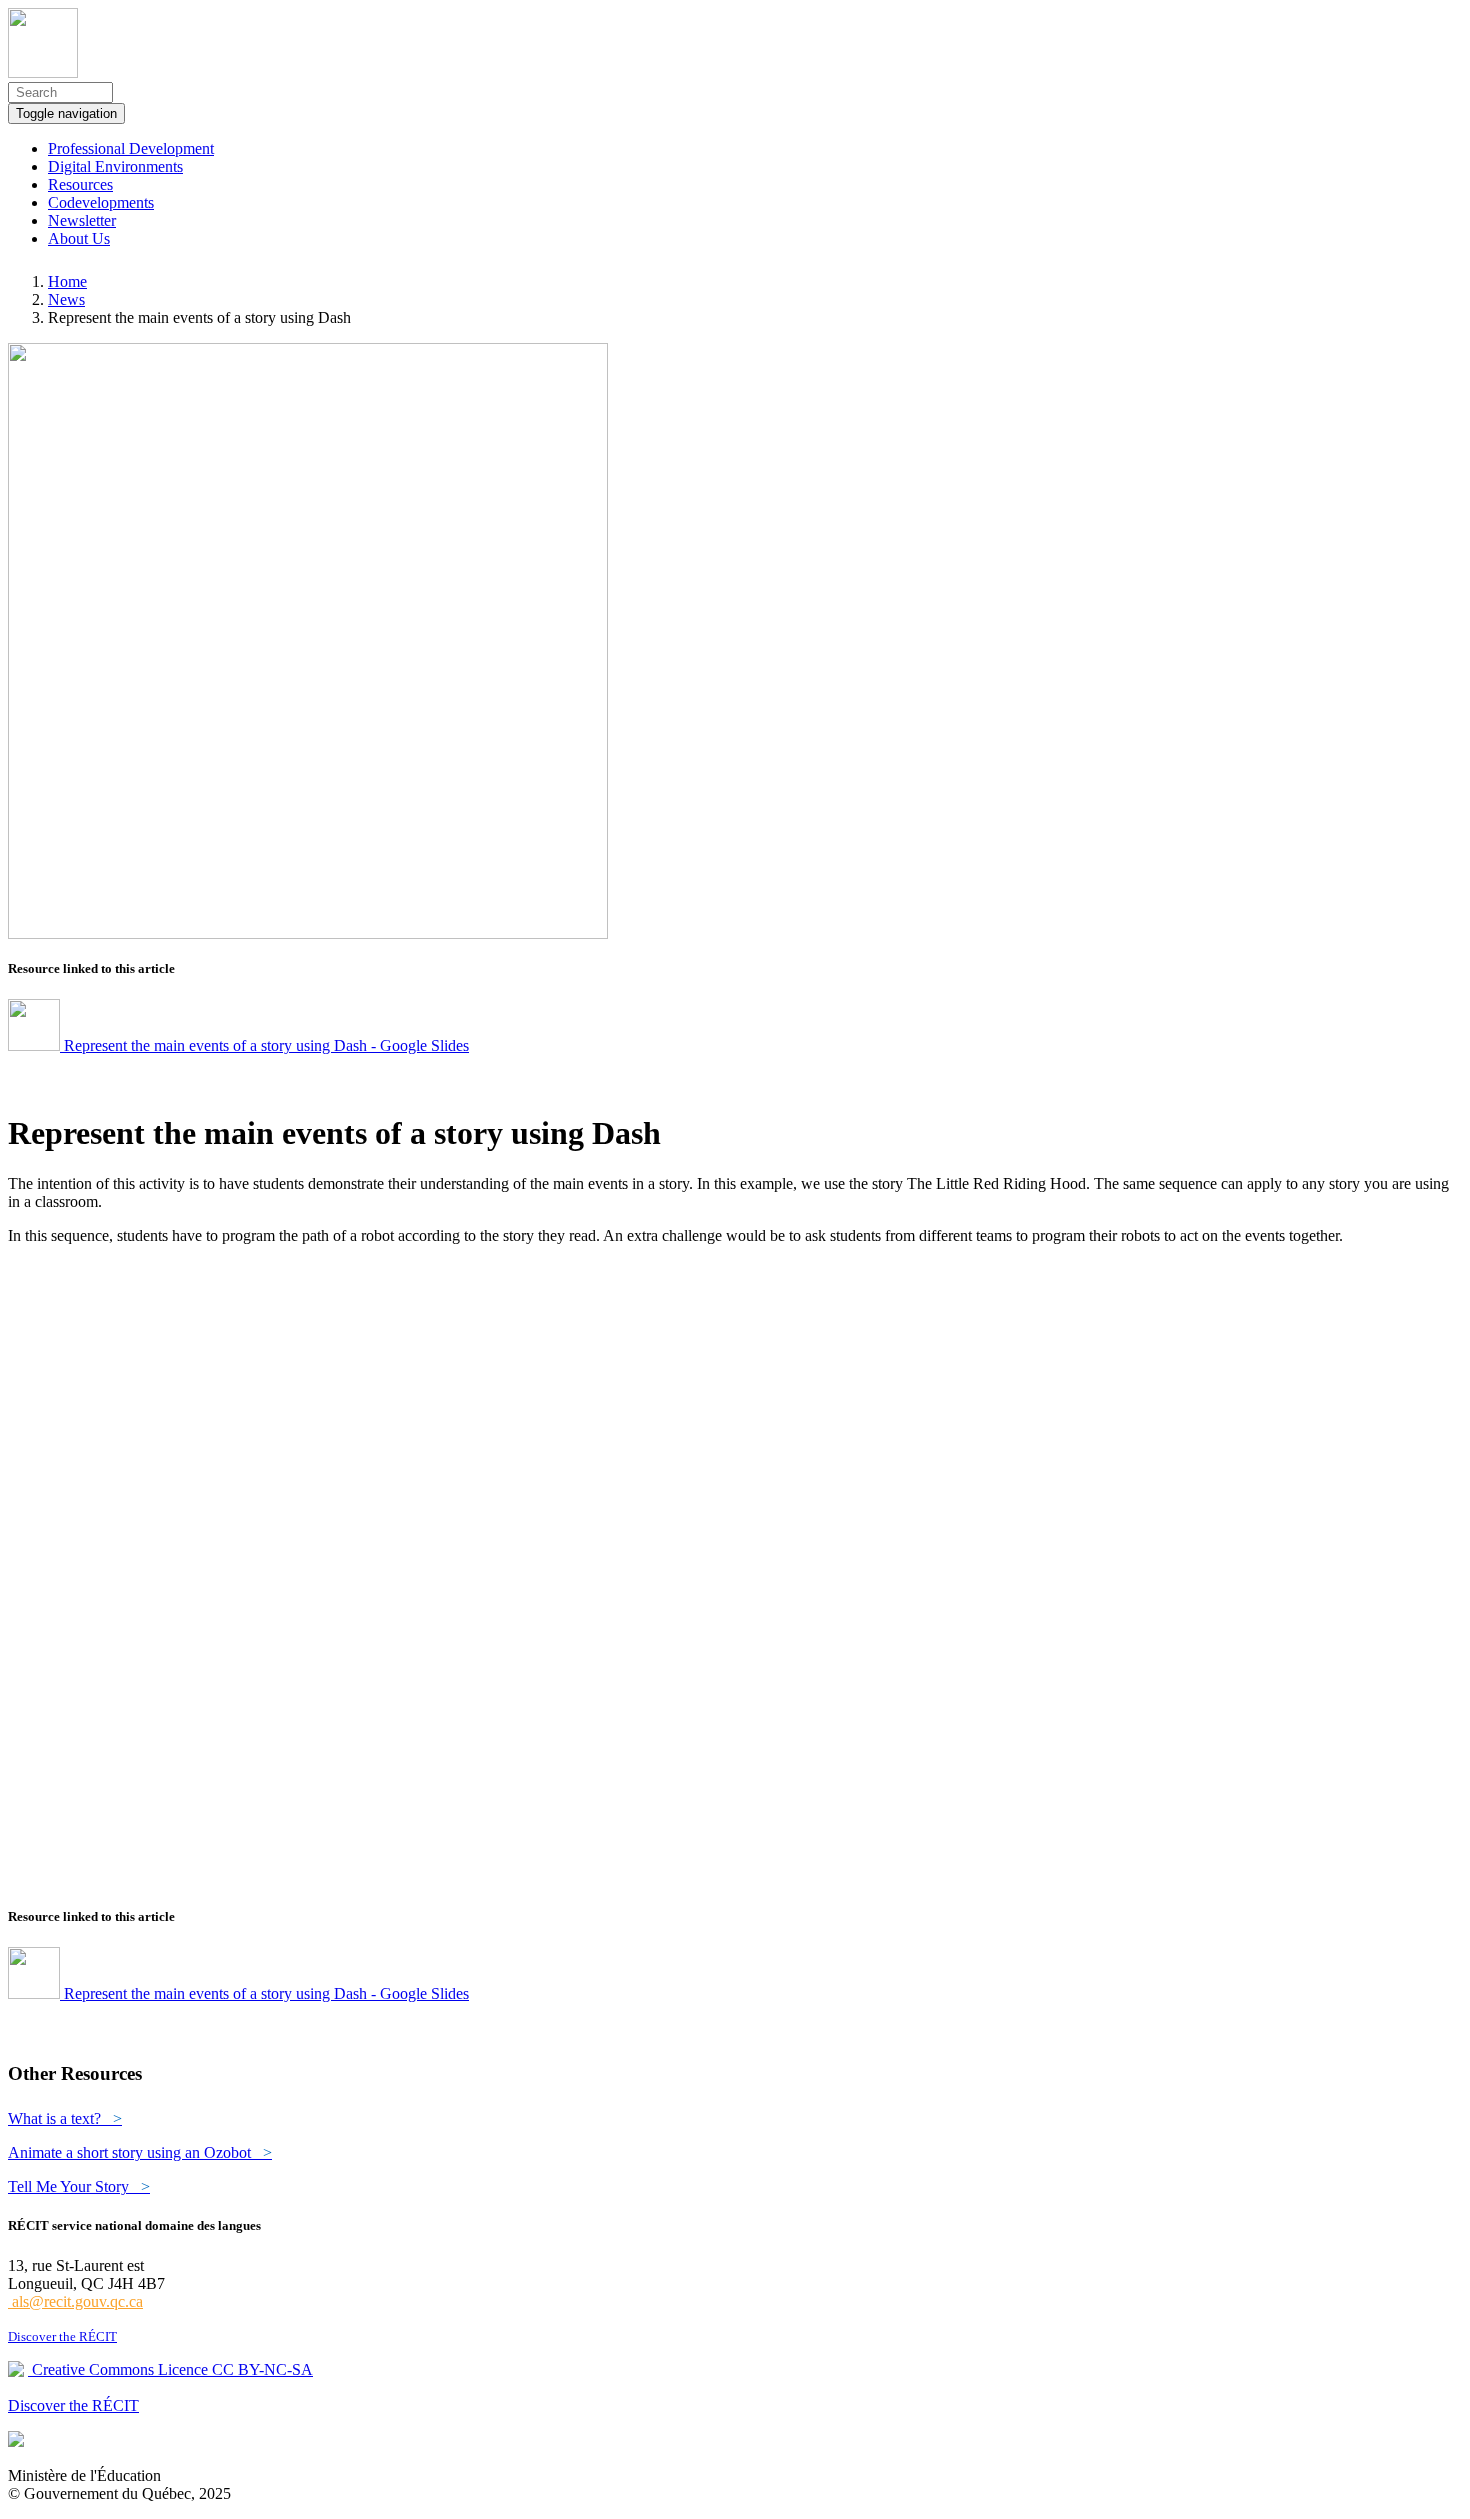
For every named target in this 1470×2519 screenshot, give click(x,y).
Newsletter (82, 220)
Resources (80, 184)
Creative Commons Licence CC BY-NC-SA (170, 2369)
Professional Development (131, 148)
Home (67, 281)
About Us (79, 238)
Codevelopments (101, 202)
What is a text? (65, 2118)
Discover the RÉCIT (62, 2336)
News (66, 299)
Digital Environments (115, 166)
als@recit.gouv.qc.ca (75, 2301)
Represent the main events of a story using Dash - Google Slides (264, 1045)
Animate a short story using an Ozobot (140, 2152)
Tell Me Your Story (79, 2186)
